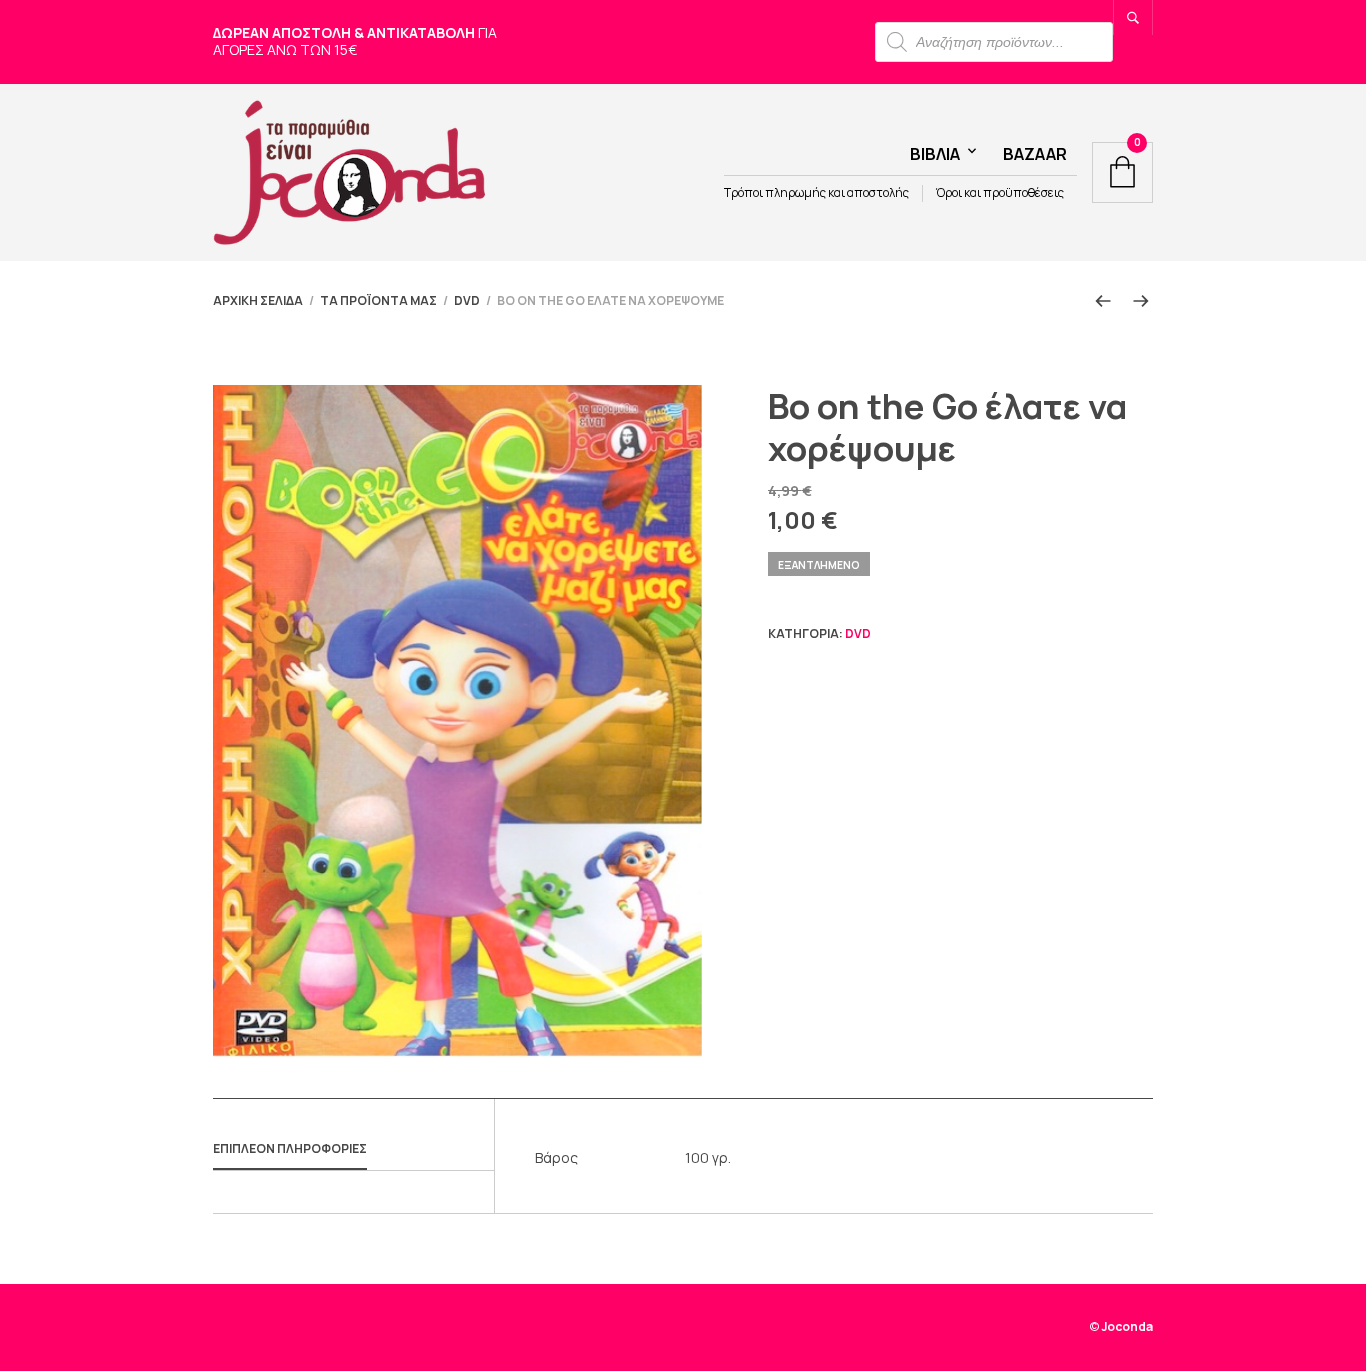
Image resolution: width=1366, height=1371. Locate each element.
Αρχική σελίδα (258, 300)
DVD (467, 300)
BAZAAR (1035, 154)
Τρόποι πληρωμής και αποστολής (816, 193)
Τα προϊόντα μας (378, 300)
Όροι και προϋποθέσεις (1000, 193)
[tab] (353, 1150)
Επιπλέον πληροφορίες (290, 1148)
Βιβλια (935, 154)
